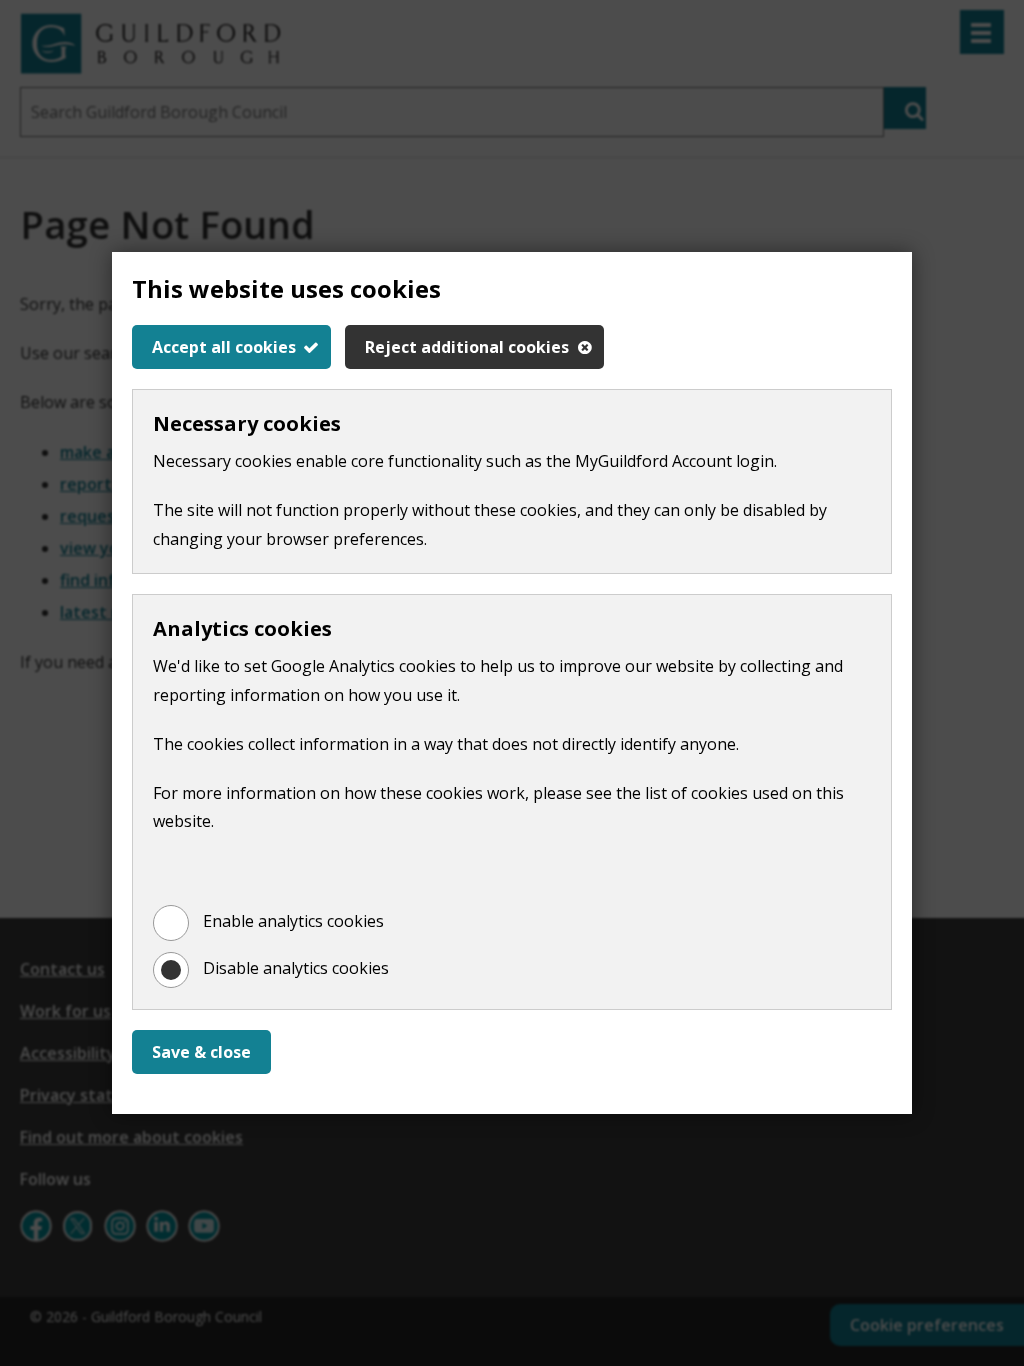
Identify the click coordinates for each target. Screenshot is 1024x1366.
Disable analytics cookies (296, 968)
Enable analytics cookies (293, 921)
